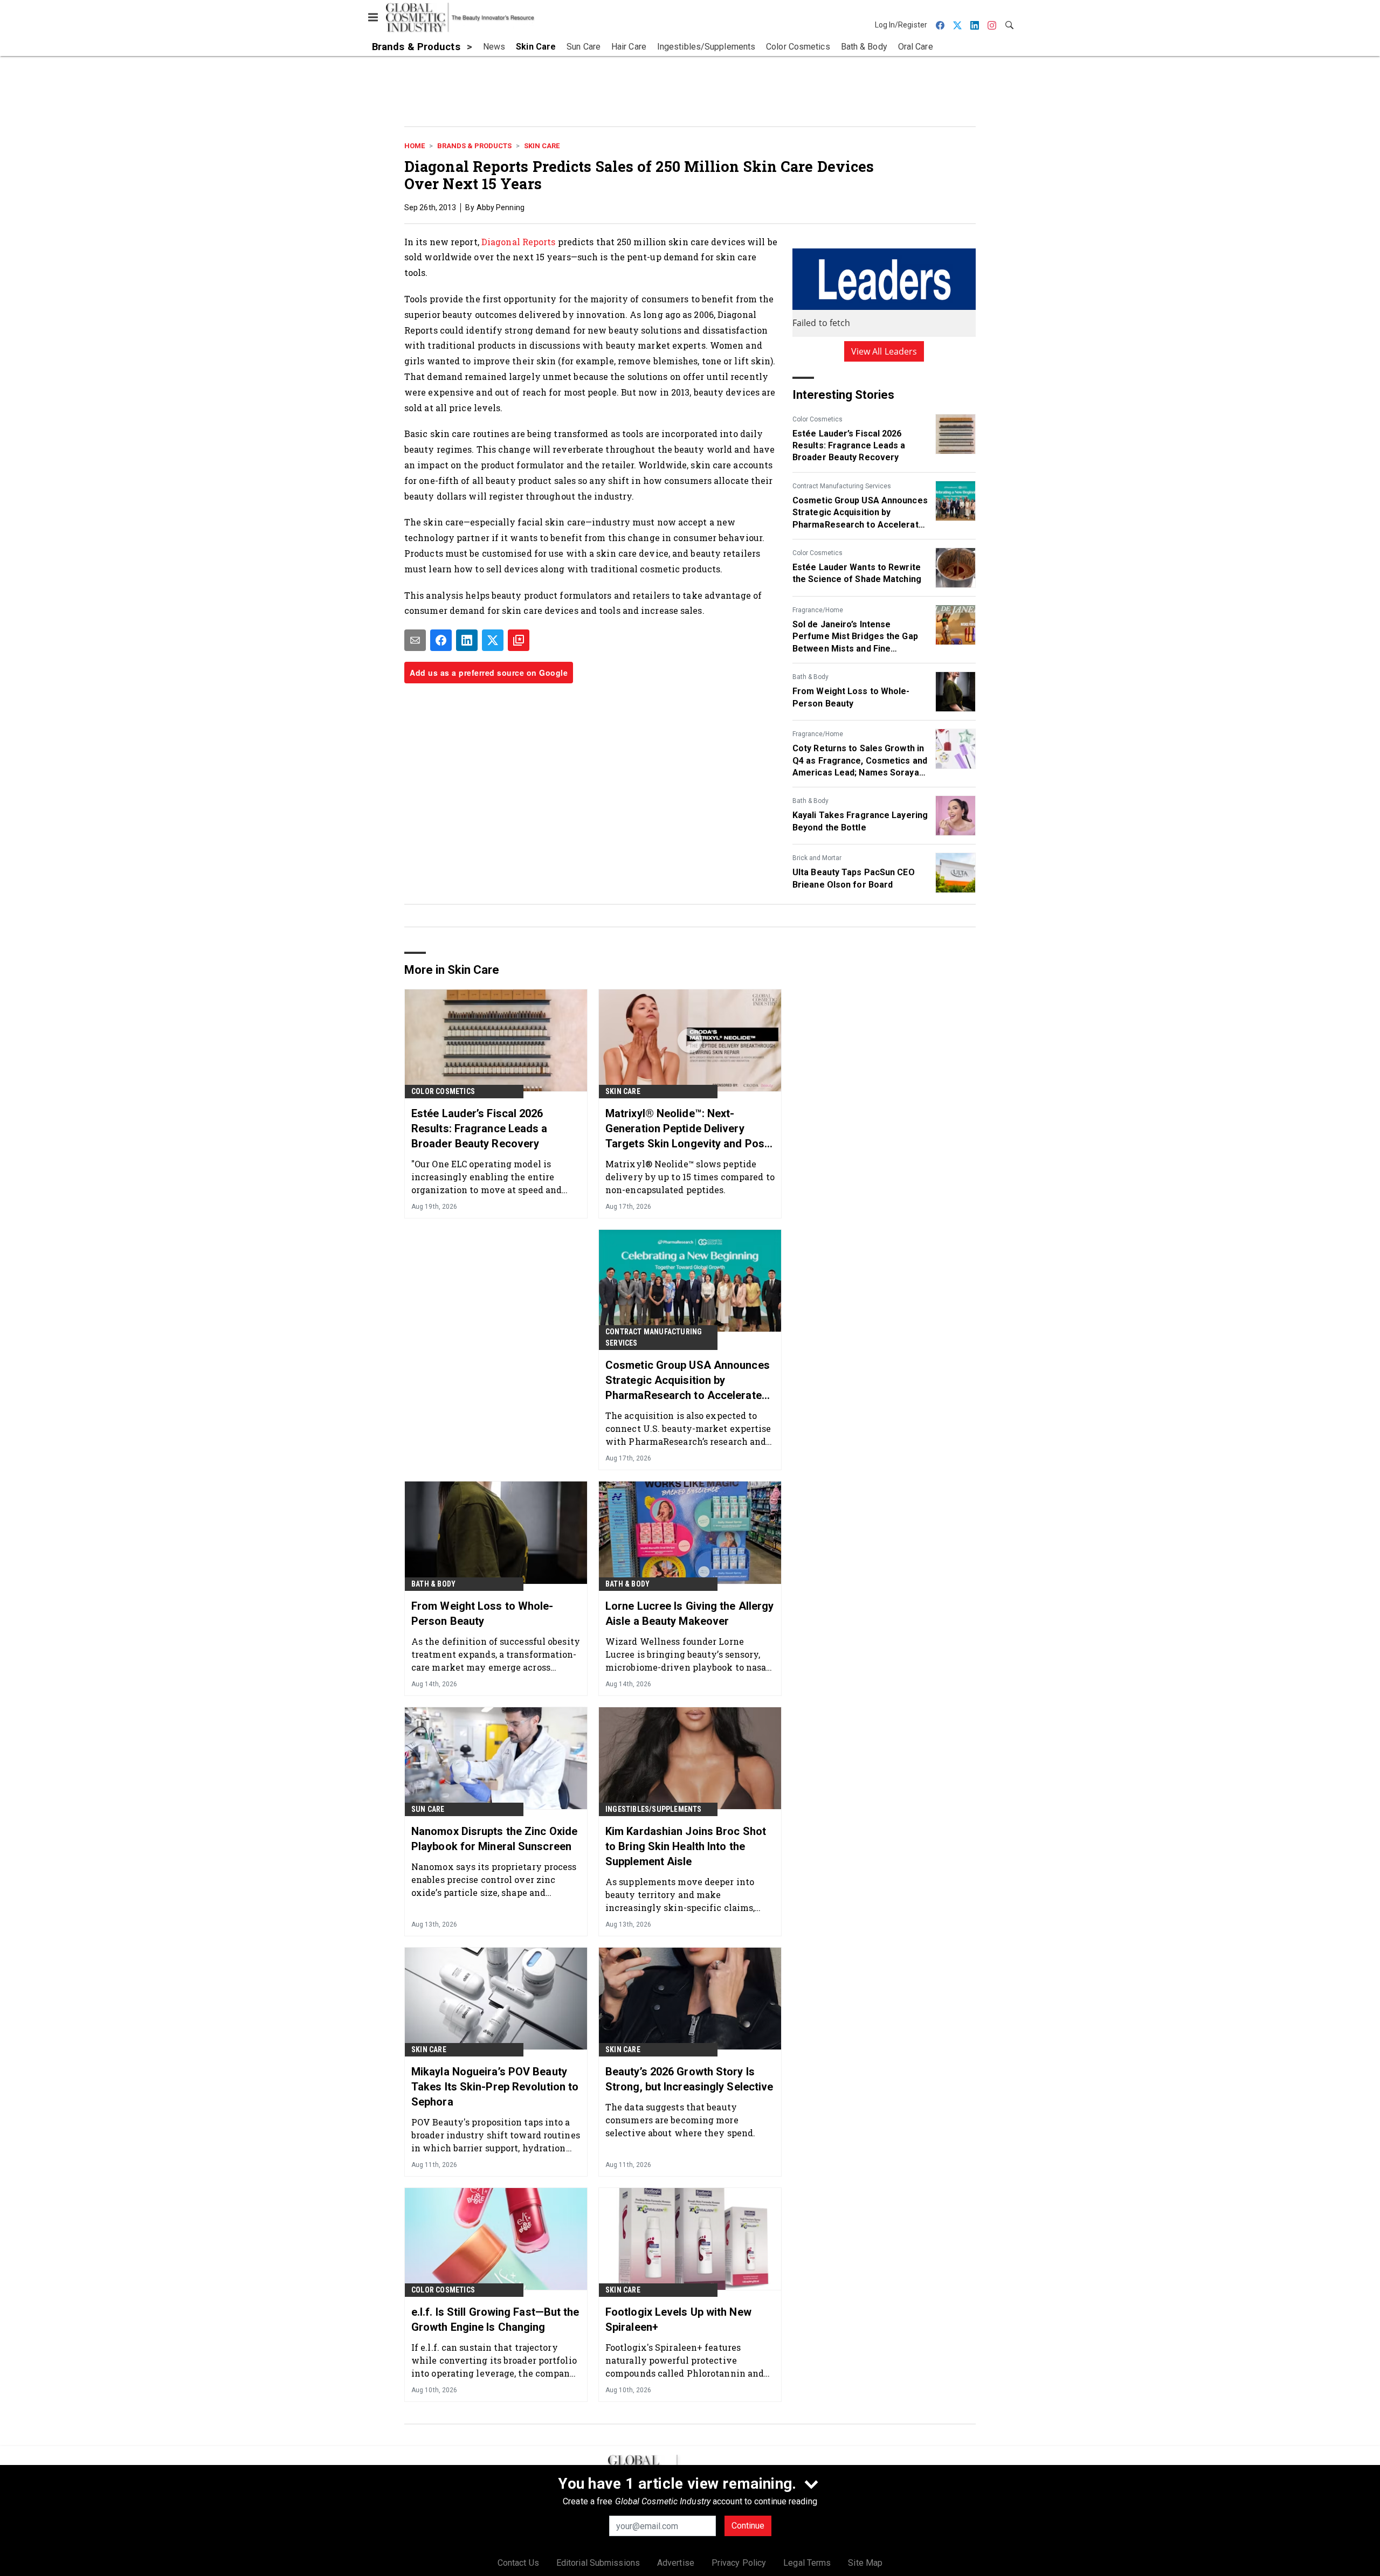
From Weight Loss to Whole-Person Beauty (851, 697)
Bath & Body (810, 677)
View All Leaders (884, 351)
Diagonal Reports (519, 242)
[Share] (441, 640)
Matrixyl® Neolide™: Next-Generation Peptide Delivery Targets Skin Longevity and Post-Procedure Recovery (689, 1129)
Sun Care (428, 1809)
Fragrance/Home (818, 610)
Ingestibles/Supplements (654, 1809)
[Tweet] (493, 640)
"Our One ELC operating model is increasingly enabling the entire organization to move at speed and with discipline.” (487, 1177)
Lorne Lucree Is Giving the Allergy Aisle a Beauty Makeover (689, 1614)
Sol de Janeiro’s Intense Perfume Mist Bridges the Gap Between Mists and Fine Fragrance (855, 637)
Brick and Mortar (817, 858)
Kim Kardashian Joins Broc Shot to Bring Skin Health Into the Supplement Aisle (686, 1846)
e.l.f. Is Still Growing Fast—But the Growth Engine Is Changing (495, 2319)
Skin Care (542, 146)
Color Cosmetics (817, 419)
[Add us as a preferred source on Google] (519, 640)
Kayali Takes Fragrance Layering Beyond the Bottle (860, 821)
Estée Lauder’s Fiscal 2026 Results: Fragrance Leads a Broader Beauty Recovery (849, 446)
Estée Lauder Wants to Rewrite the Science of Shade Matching (857, 573)
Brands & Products (474, 146)
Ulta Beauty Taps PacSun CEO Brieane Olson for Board (854, 878)
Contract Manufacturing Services (842, 486)
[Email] (415, 640)
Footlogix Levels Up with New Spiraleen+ (678, 2319)
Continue (748, 2526)
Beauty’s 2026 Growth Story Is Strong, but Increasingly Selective (689, 2079)
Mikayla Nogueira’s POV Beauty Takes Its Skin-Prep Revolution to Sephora (495, 2087)
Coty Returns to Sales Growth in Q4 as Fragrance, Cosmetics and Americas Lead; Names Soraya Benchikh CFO (860, 761)
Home (415, 146)
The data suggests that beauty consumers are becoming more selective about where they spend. (680, 2120)
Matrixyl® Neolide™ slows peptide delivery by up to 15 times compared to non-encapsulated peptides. (690, 1177)
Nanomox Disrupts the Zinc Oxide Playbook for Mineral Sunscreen (494, 1839)
